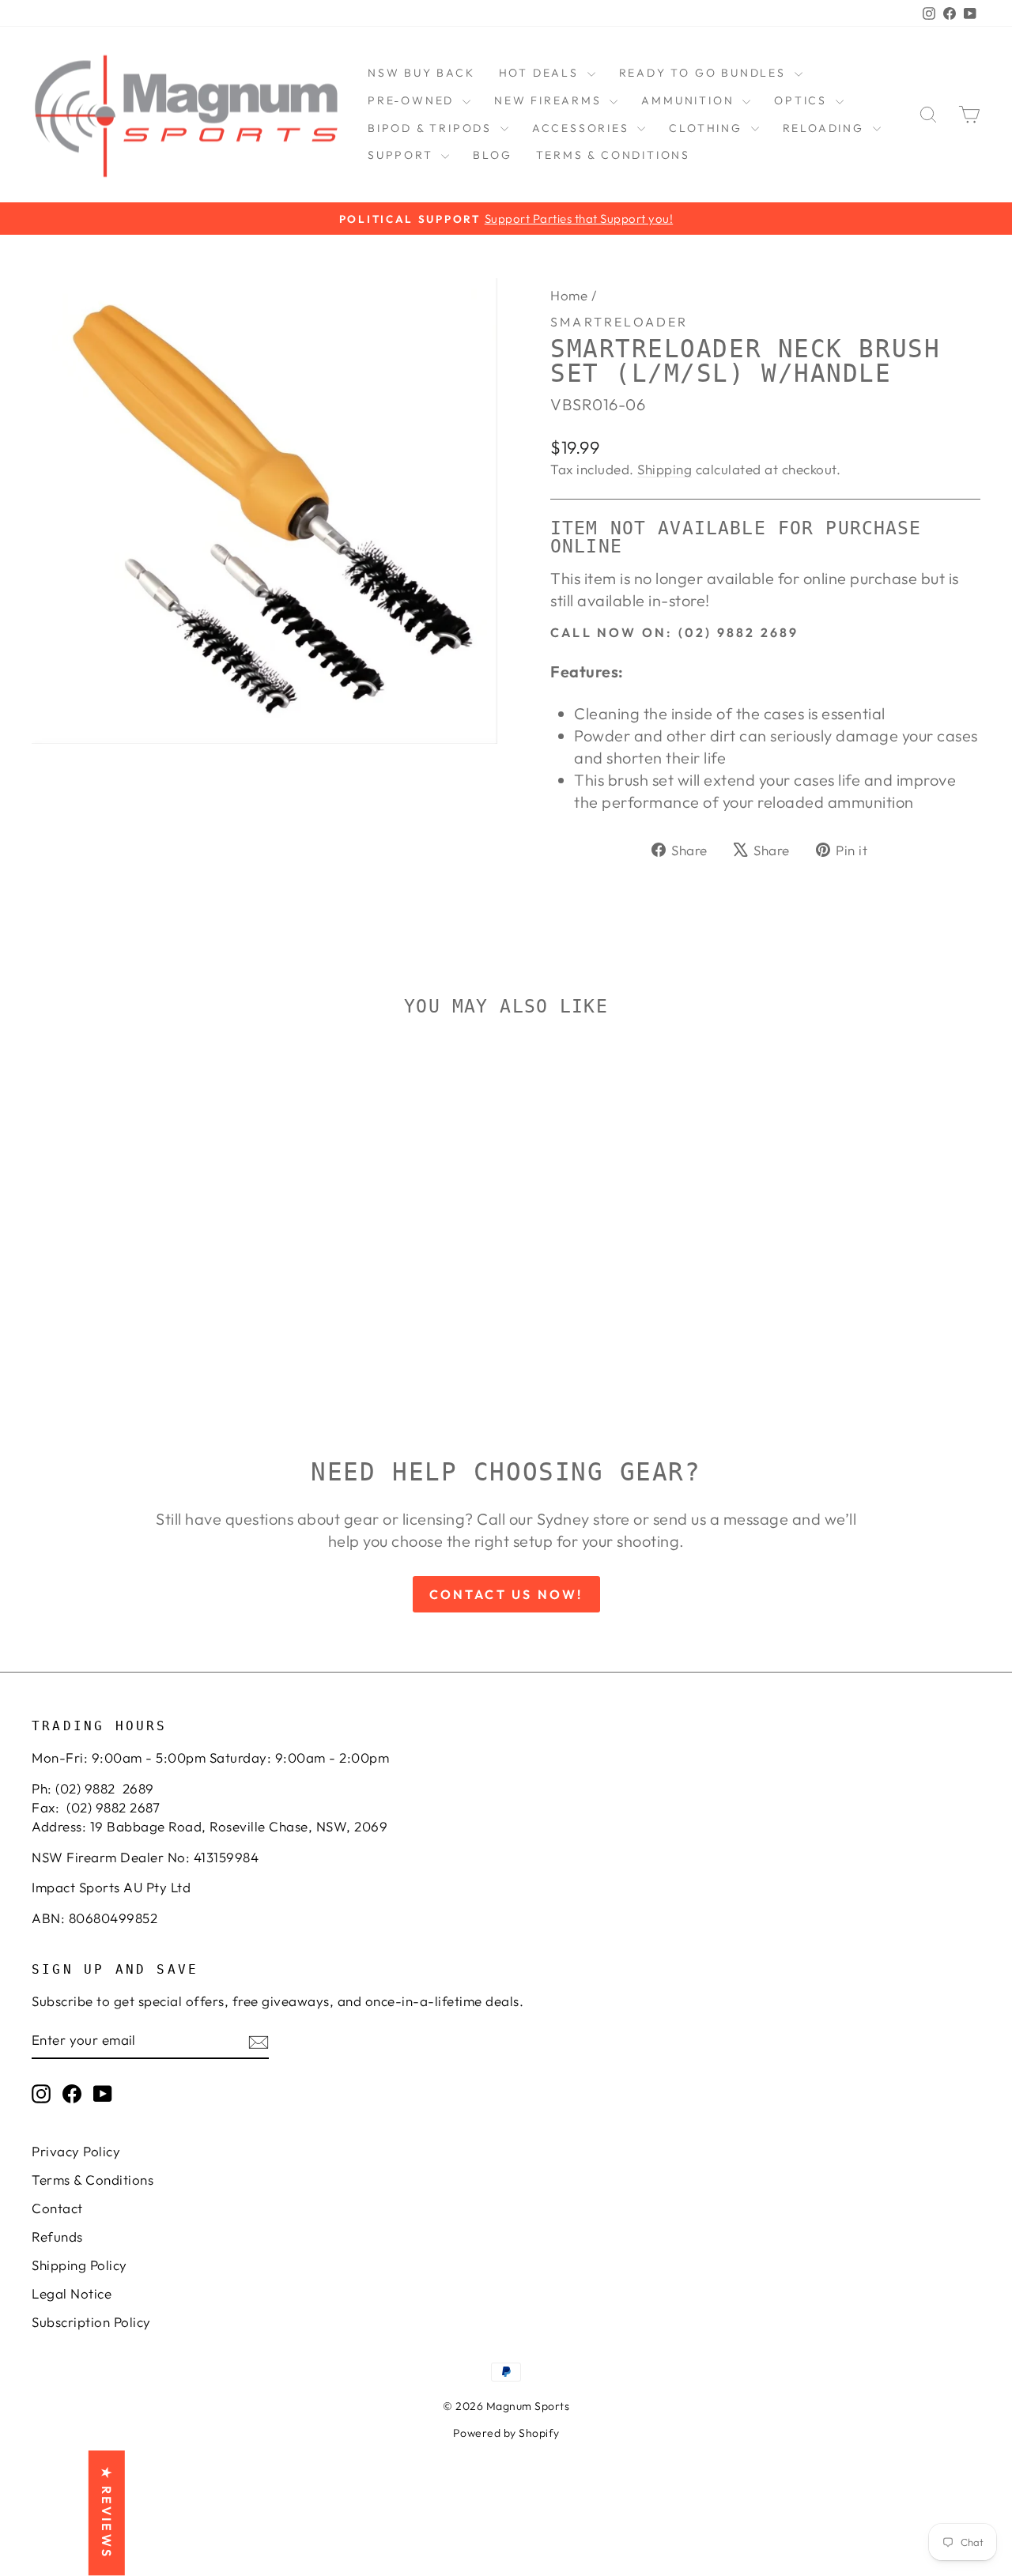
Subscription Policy (91, 2322)
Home (569, 295)
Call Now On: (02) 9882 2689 (674, 632)
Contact (57, 2208)
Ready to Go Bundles (705, 73)
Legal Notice (72, 2293)
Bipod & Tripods (432, 128)
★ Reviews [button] (107, 2514)
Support (402, 155)
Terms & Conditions (613, 155)
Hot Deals (541, 73)
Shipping (665, 469)
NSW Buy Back (421, 73)
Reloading (826, 128)
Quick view (144, 1260)
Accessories (583, 128)
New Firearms (550, 100)
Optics (803, 100)
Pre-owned (413, 100)
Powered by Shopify (506, 2433)
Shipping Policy (79, 2265)
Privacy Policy (76, 2151)
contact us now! (506, 1594)
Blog (492, 155)
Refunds (57, 2237)
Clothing (708, 128)
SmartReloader (619, 322)
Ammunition (690, 100)
